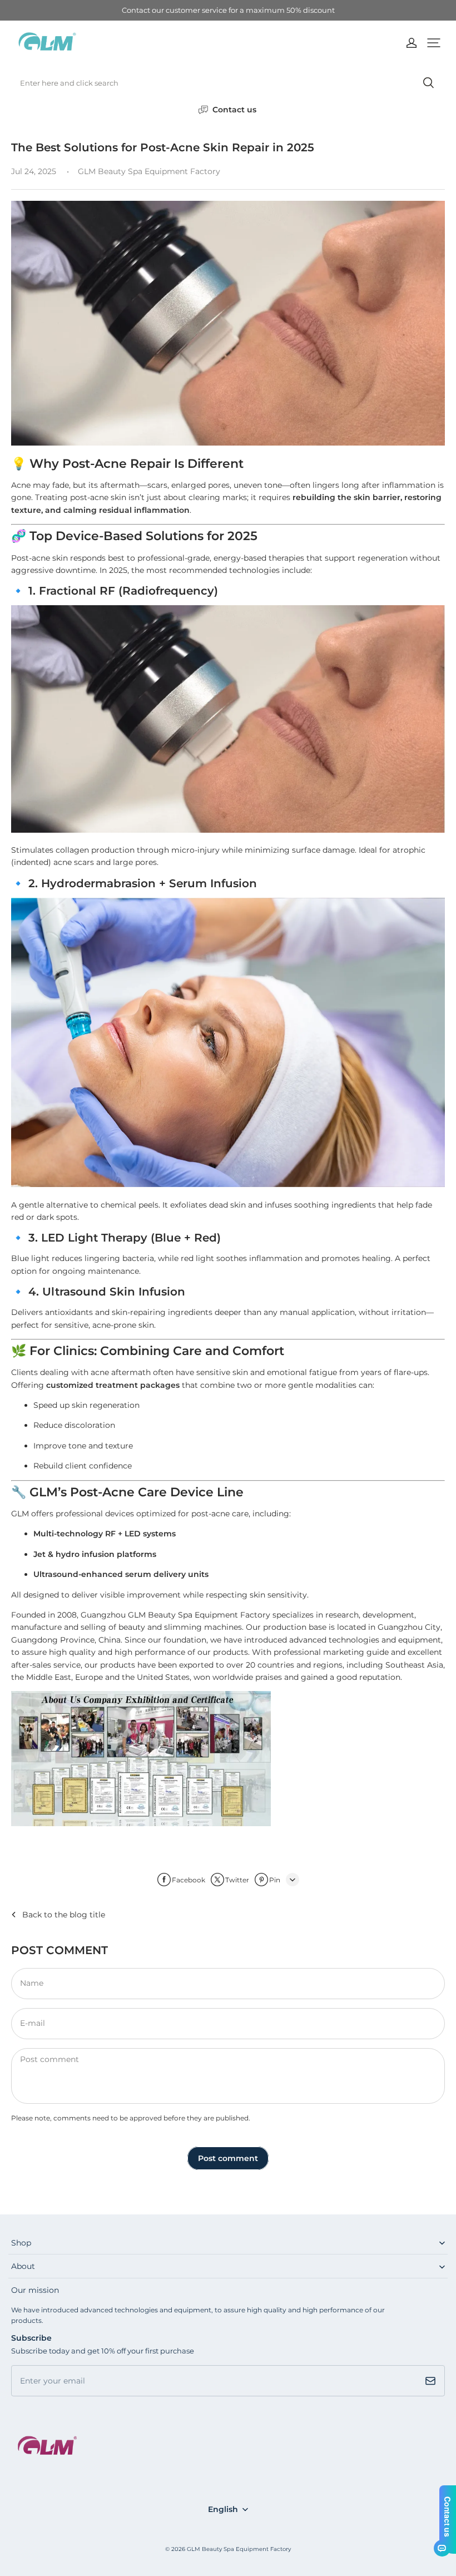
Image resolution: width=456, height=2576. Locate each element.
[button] (434, 43)
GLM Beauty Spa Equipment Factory (239, 2549)
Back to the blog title (64, 1915)
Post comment (228, 2158)
